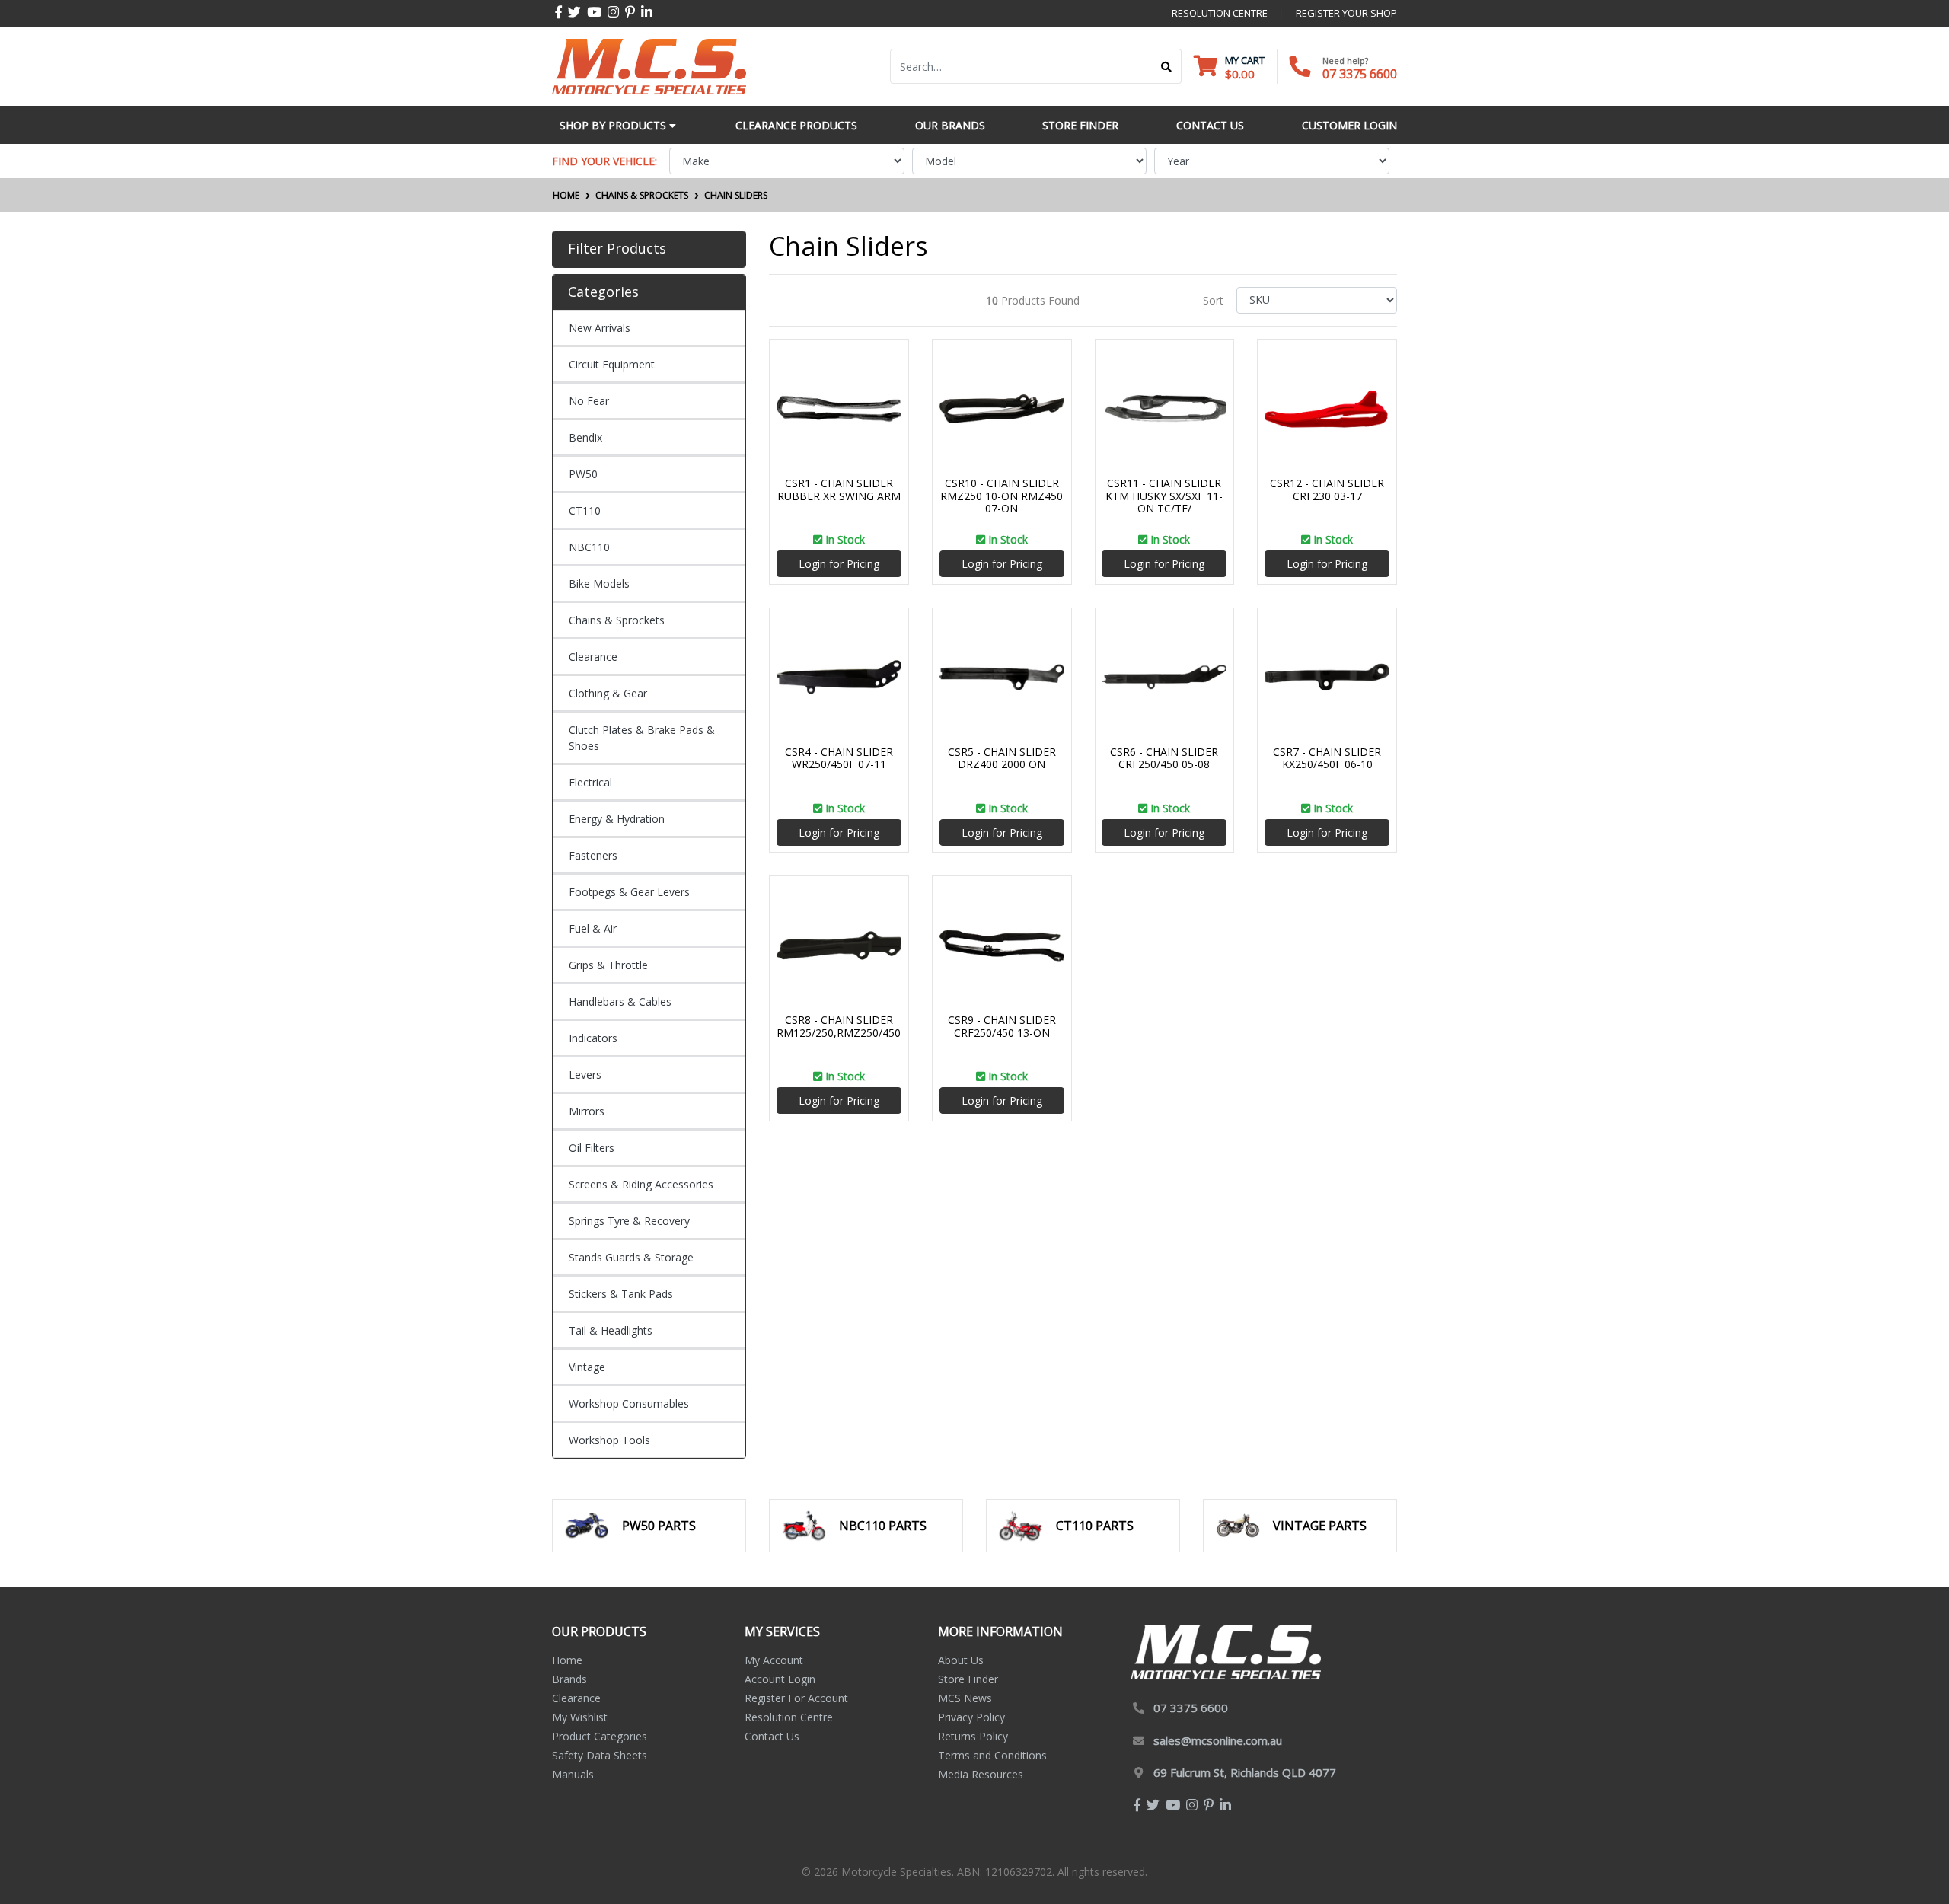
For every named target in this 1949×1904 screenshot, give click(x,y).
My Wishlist (580, 1717)
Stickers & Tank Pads (621, 1294)
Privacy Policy (971, 1717)
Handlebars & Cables (620, 1001)
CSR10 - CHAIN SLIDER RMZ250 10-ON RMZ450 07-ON (1002, 496)
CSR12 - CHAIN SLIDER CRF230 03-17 (1327, 490)
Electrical (590, 782)
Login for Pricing (839, 564)
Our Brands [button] (950, 125)
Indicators (593, 1038)
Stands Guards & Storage (631, 1257)
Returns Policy (973, 1736)
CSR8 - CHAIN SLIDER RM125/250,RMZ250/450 (839, 1026)
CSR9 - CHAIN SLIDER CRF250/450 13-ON (1002, 1026)
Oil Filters (592, 1148)
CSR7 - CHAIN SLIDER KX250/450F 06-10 (1327, 758)
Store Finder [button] (1080, 125)
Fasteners (593, 855)
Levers (585, 1075)
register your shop (1346, 13)
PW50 (583, 474)
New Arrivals (600, 328)
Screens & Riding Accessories (641, 1184)
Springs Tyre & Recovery (629, 1221)
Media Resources (981, 1774)
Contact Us (772, 1736)
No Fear (589, 401)
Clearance (593, 657)
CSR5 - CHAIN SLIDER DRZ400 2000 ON (1002, 758)
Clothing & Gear (608, 693)
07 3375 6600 (1360, 74)
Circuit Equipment (612, 364)
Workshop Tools (609, 1440)
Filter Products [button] (617, 249)
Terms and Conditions (992, 1755)
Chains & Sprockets (617, 620)
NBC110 (589, 547)
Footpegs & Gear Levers (629, 892)
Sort (1213, 300)
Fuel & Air (593, 928)
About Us (961, 1660)
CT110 (585, 510)
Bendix (585, 437)
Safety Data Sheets (600, 1755)
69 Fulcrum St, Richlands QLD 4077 (1245, 1772)
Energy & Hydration (617, 819)
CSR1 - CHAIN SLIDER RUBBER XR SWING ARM (839, 490)
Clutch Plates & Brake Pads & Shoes (642, 738)
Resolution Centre (789, 1717)
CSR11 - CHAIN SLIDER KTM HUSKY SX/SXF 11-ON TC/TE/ (1164, 496)
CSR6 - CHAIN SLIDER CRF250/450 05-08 (1164, 758)
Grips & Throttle (608, 965)
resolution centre (1220, 13)
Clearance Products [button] (796, 125)
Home (567, 1660)
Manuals (573, 1774)
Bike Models (599, 584)
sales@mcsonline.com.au (1218, 1740)
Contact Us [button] (1210, 125)
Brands (569, 1679)
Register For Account (796, 1698)
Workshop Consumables (629, 1403)
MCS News (965, 1698)
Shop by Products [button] (614, 125)
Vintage (587, 1367)
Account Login (780, 1679)
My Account (774, 1660)
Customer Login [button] (1349, 125)
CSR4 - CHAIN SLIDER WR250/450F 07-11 (839, 758)
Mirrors (587, 1111)
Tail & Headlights (611, 1330)
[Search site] (1167, 66)
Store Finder (968, 1679)
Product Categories (600, 1736)
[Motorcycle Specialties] (649, 65)
